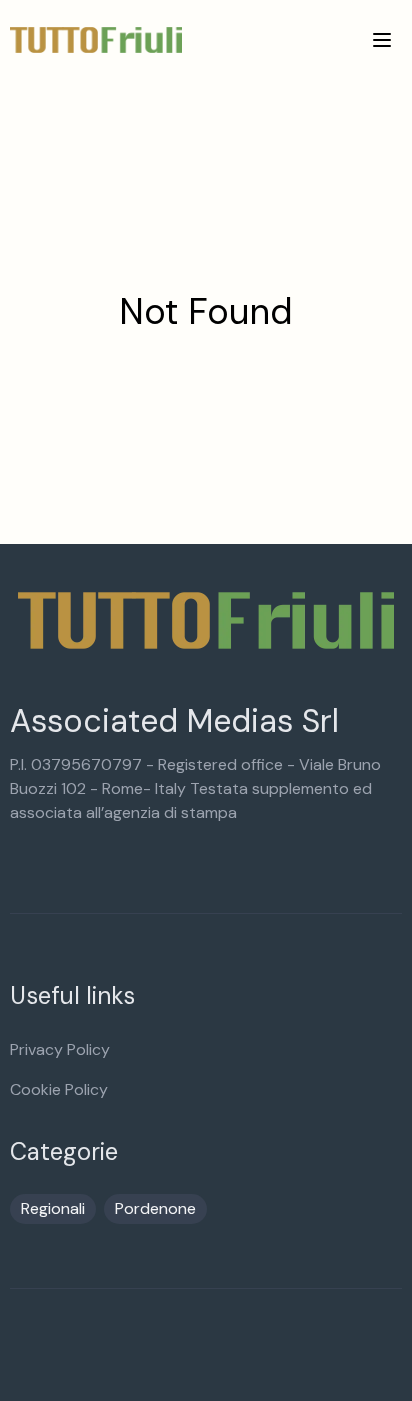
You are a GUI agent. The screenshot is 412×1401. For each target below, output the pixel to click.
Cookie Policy (59, 1089)
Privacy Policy (60, 1049)
